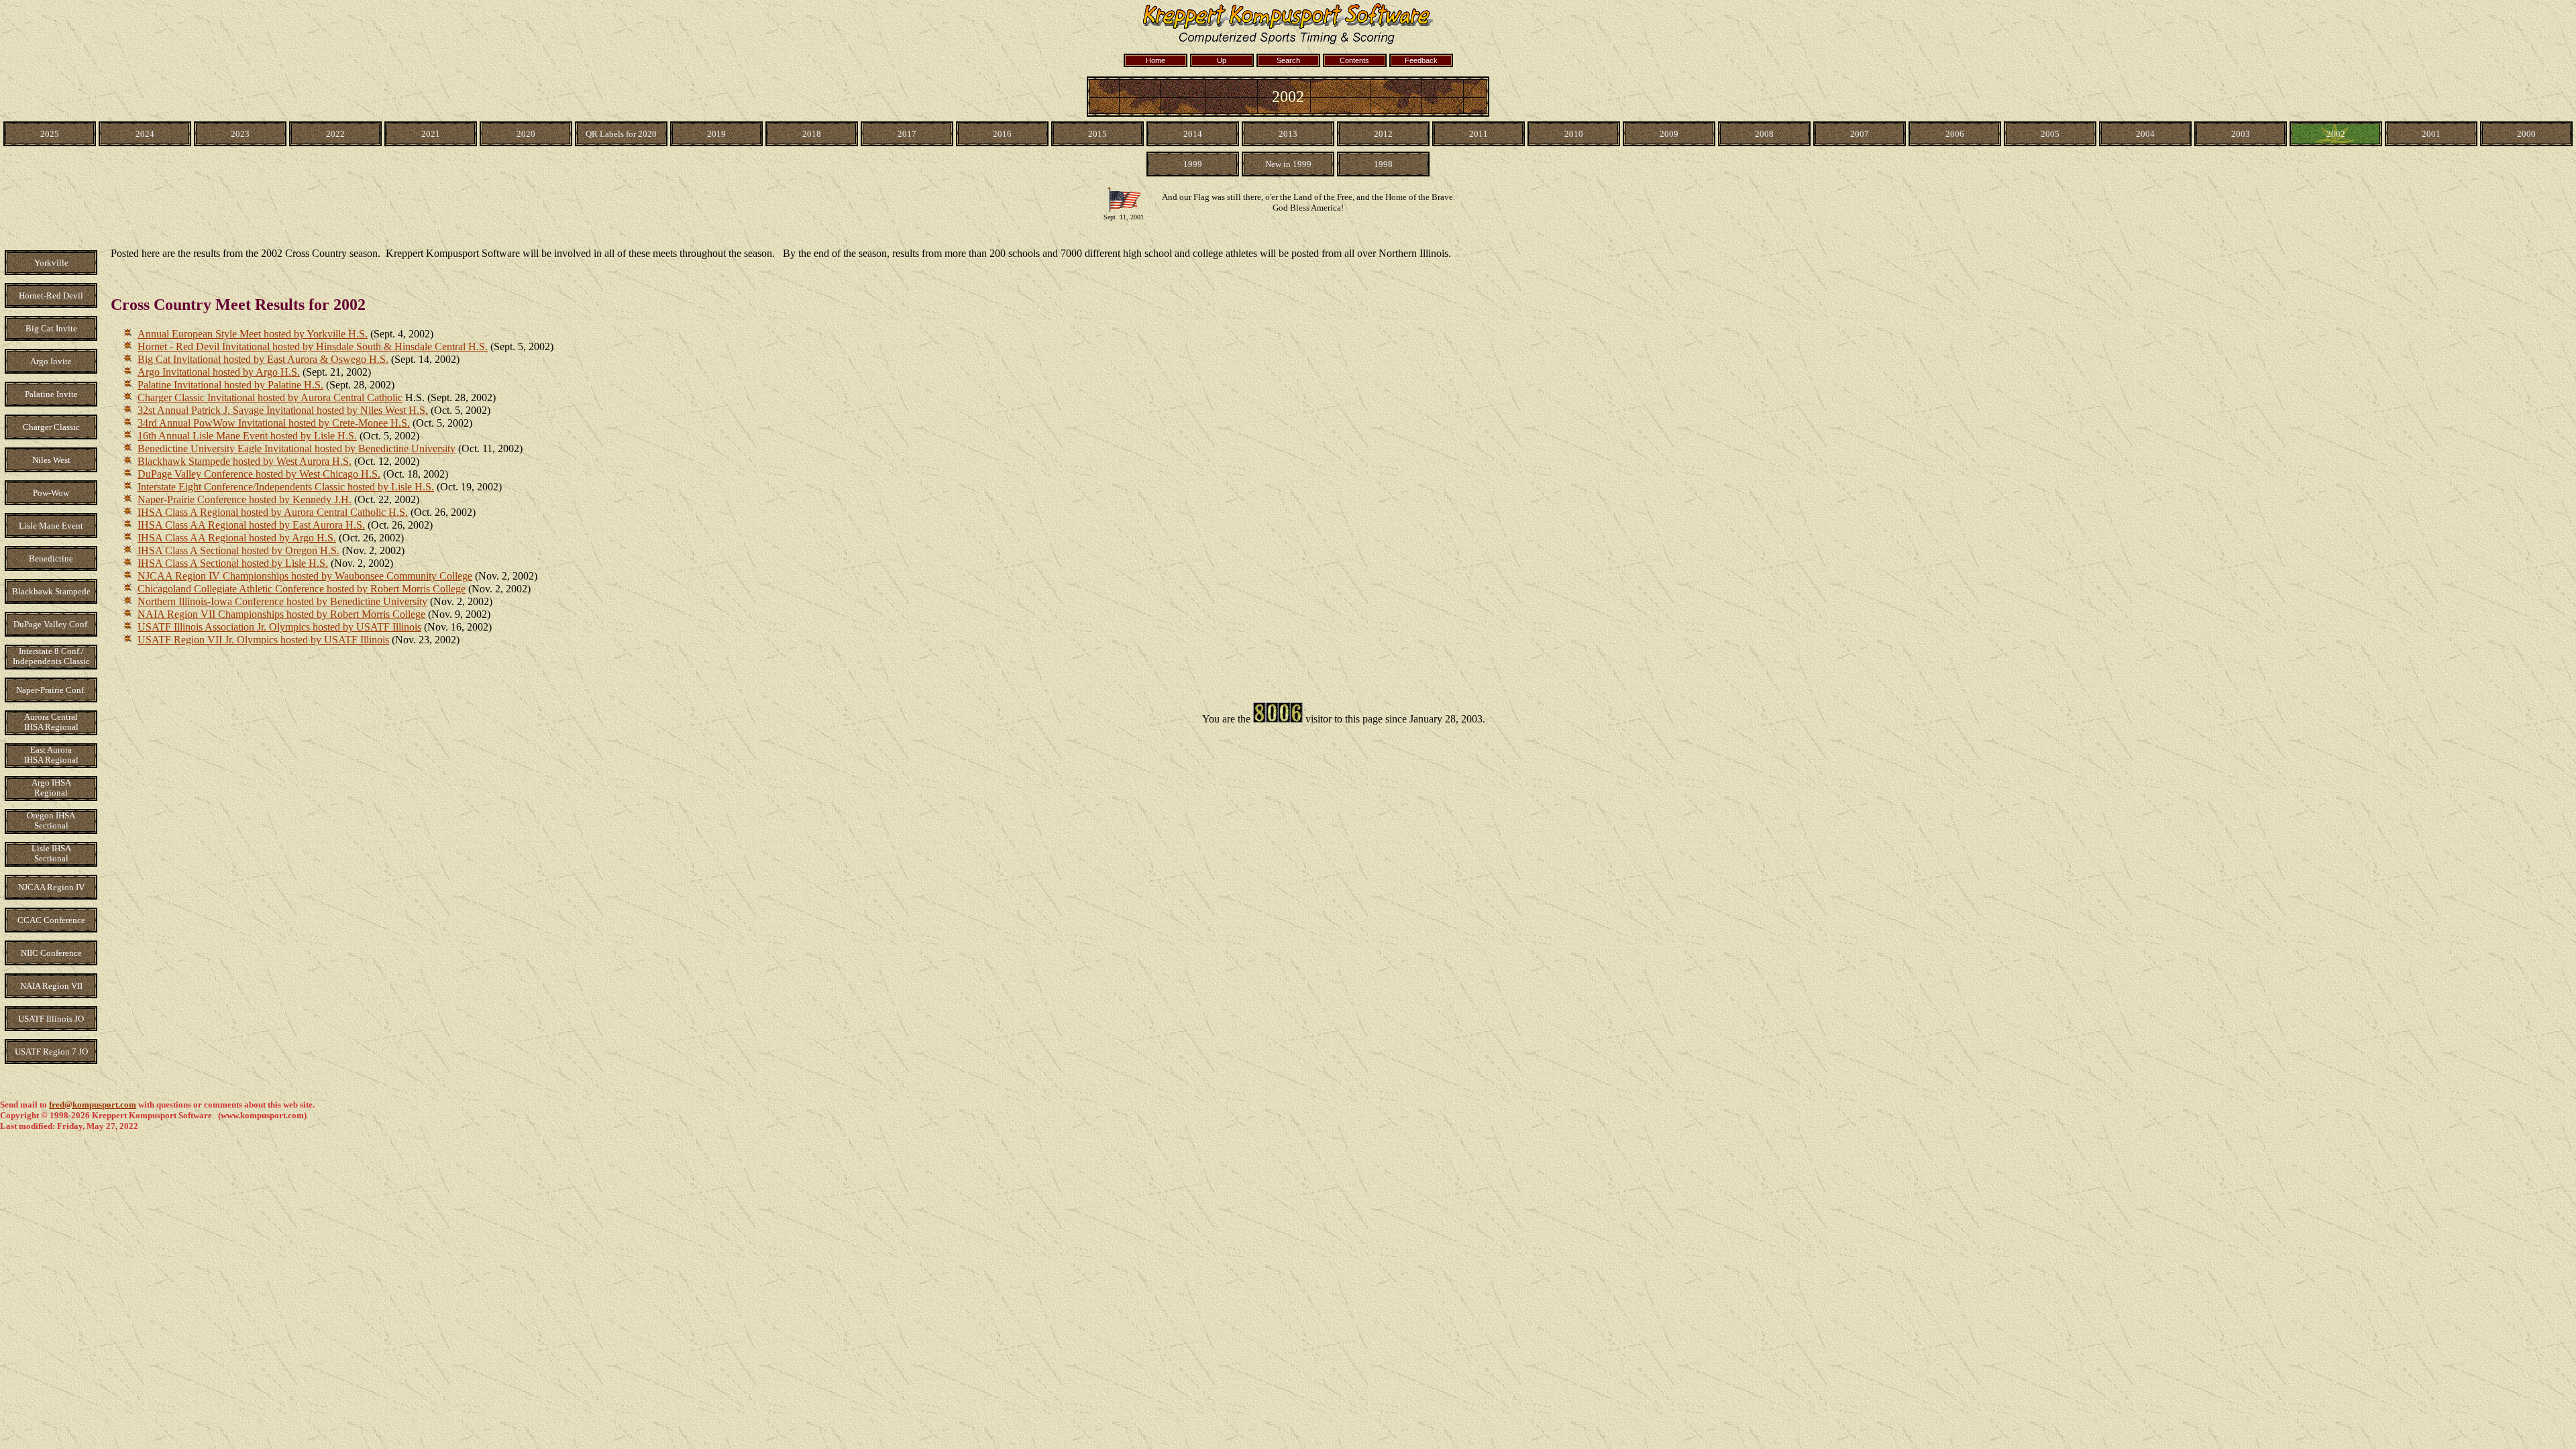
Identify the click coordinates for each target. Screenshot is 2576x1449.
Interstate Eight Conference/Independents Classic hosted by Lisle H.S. (286, 487)
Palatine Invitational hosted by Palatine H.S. (230, 385)
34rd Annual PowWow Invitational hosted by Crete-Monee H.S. (274, 423)
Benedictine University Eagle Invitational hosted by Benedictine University (297, 448)
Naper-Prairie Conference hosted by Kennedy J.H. (245, 499)
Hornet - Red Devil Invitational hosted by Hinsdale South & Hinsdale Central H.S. (313, 346)
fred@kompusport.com (93, 1105)
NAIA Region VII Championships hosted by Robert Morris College (281, 614)
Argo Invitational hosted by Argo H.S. (219, 372)
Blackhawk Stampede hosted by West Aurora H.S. (245, 461)
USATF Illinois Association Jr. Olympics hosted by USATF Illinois (279, 627)
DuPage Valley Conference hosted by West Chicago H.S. (259, 474)
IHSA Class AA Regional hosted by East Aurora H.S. (251, 525)
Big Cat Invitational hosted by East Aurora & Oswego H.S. (263, 359)
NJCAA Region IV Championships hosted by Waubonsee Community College (305, 576)
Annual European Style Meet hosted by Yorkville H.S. (253, 334)
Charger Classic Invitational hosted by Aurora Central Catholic (270, 397)
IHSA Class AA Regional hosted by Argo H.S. (237, 538)
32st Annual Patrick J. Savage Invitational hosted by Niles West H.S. (283, 410)
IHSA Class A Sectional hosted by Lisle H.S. (233, 563)
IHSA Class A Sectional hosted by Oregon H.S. (238, 550)
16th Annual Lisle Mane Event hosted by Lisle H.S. (247, 436)
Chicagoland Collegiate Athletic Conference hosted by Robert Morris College (302, 589)
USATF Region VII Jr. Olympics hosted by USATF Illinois (263, 640)
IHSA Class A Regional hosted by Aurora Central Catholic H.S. (273, 512)
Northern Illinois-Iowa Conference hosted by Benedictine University (282, 601)
